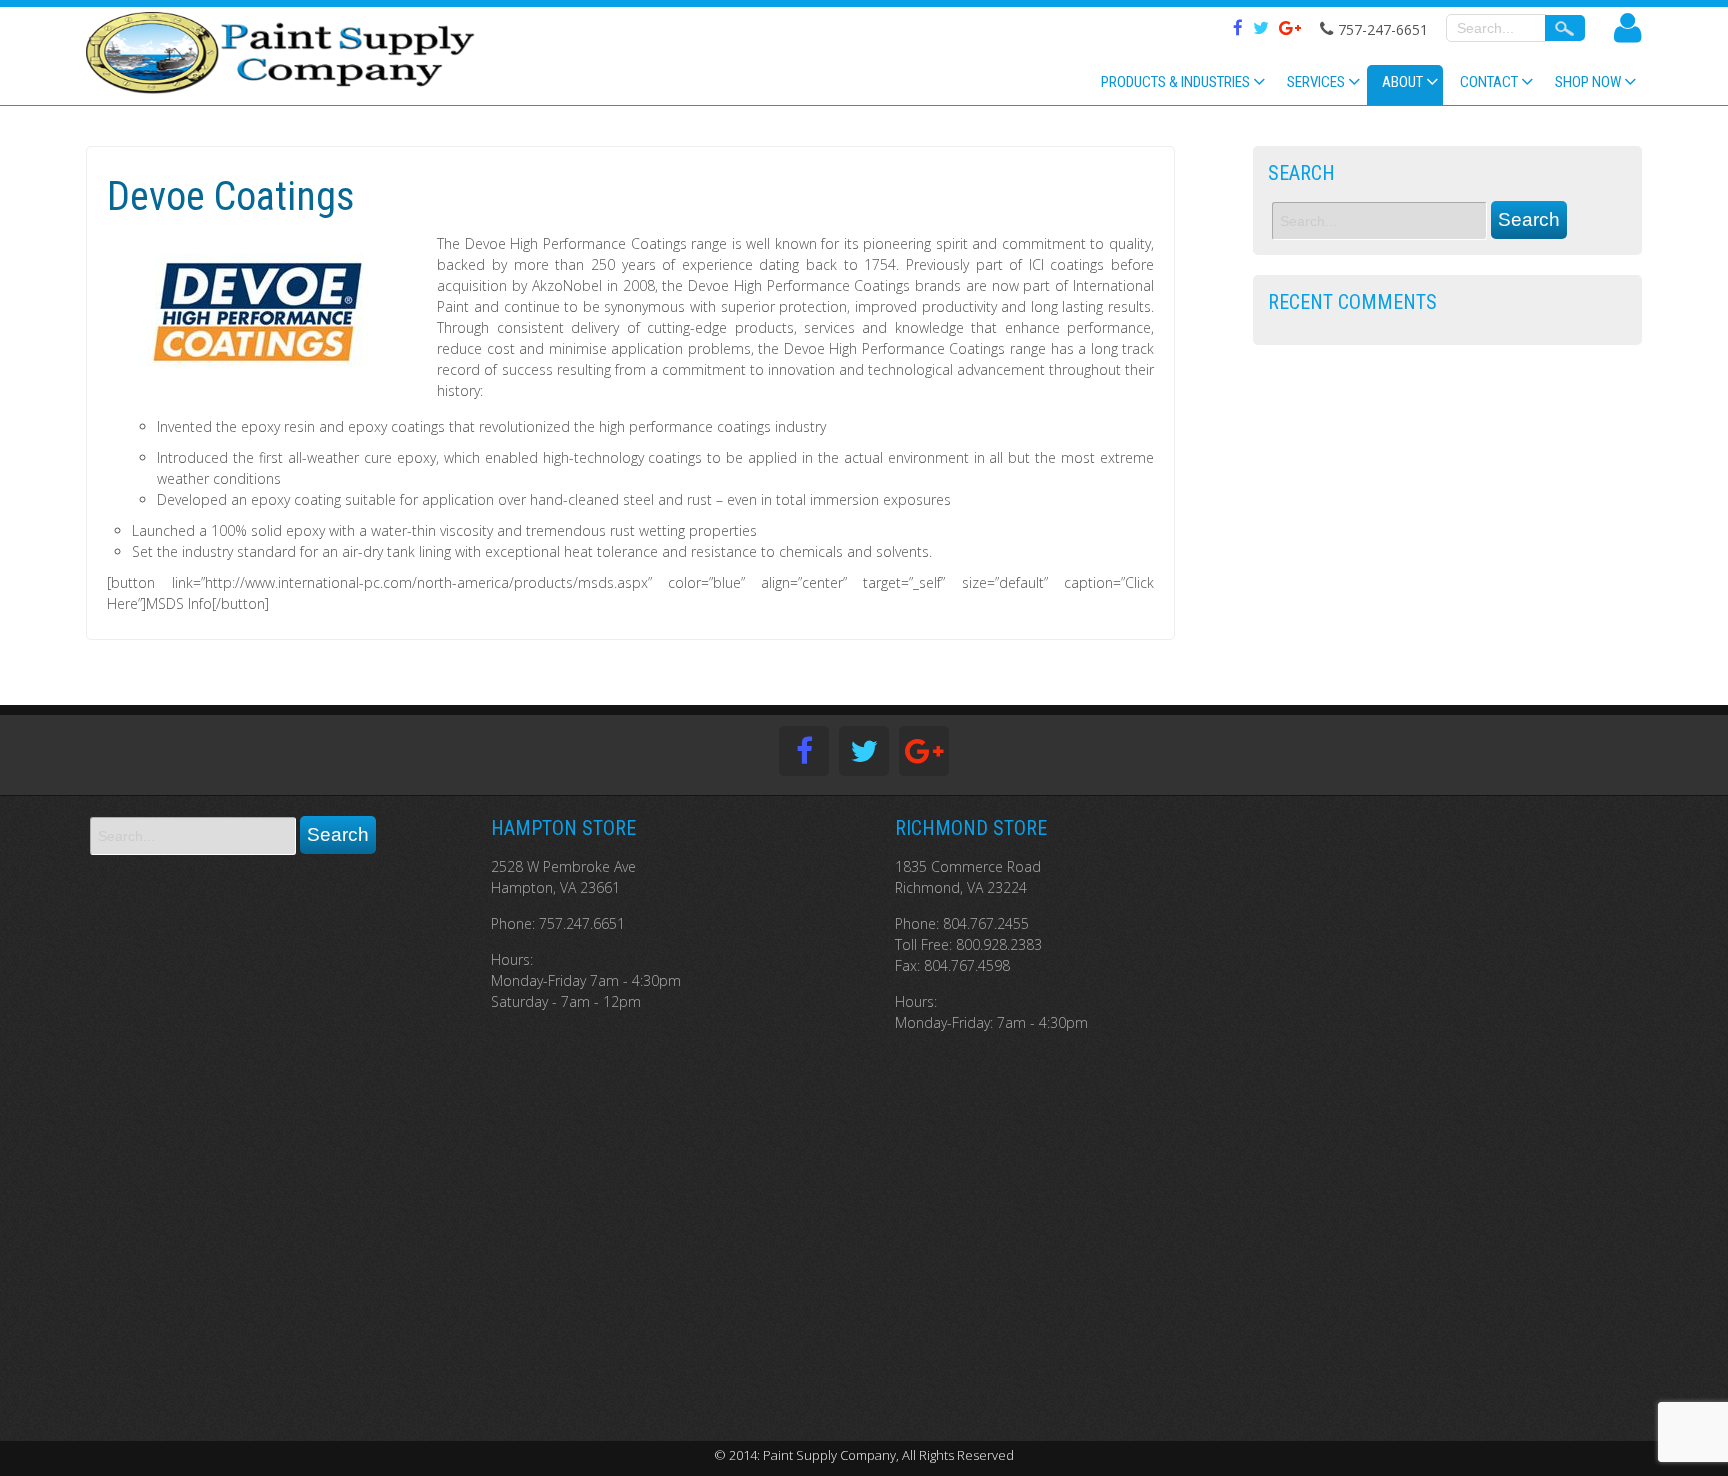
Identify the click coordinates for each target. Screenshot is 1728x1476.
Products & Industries (1175, 82)
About (1402, 82)
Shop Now (1588, 82)
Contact (1489, 82)
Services (1316, 82)
